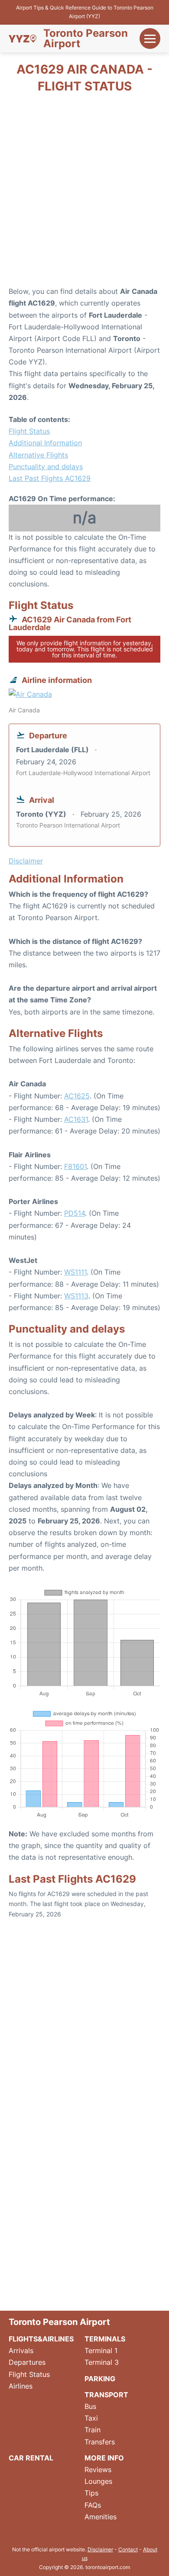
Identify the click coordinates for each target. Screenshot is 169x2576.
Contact (128, 2549)
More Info (104, 2458)
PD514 (75, 1213)
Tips (91, 2493)
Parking (100, 2379)
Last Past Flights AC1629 (50, 478)
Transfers (100, 2442)
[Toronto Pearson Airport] (23, 39)
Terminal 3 (102, 2362)
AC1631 (76, 1119)
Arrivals (21, 2351)
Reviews (98, 2470)
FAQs (93, 2505)
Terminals (105, 2339)
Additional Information (45, 443)
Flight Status (29, 431)
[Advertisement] (84, 193)
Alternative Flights (38, 455)
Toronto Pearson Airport (86, 39)
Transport (106, 2395)
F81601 (75, 1166)
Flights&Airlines (41, 2339)
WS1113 (76, 1296)
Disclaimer (100, 2549)
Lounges (98, 2481)
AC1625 (77, 1096)
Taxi (91, 2418)
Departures (27, 2362)
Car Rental (31, 2458)
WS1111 (75, 1272)
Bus (90, 2406)
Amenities (101, 2517)
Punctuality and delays (46, 467)
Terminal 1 (101, 2351)
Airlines (21, 2386)
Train (93, 2430)
